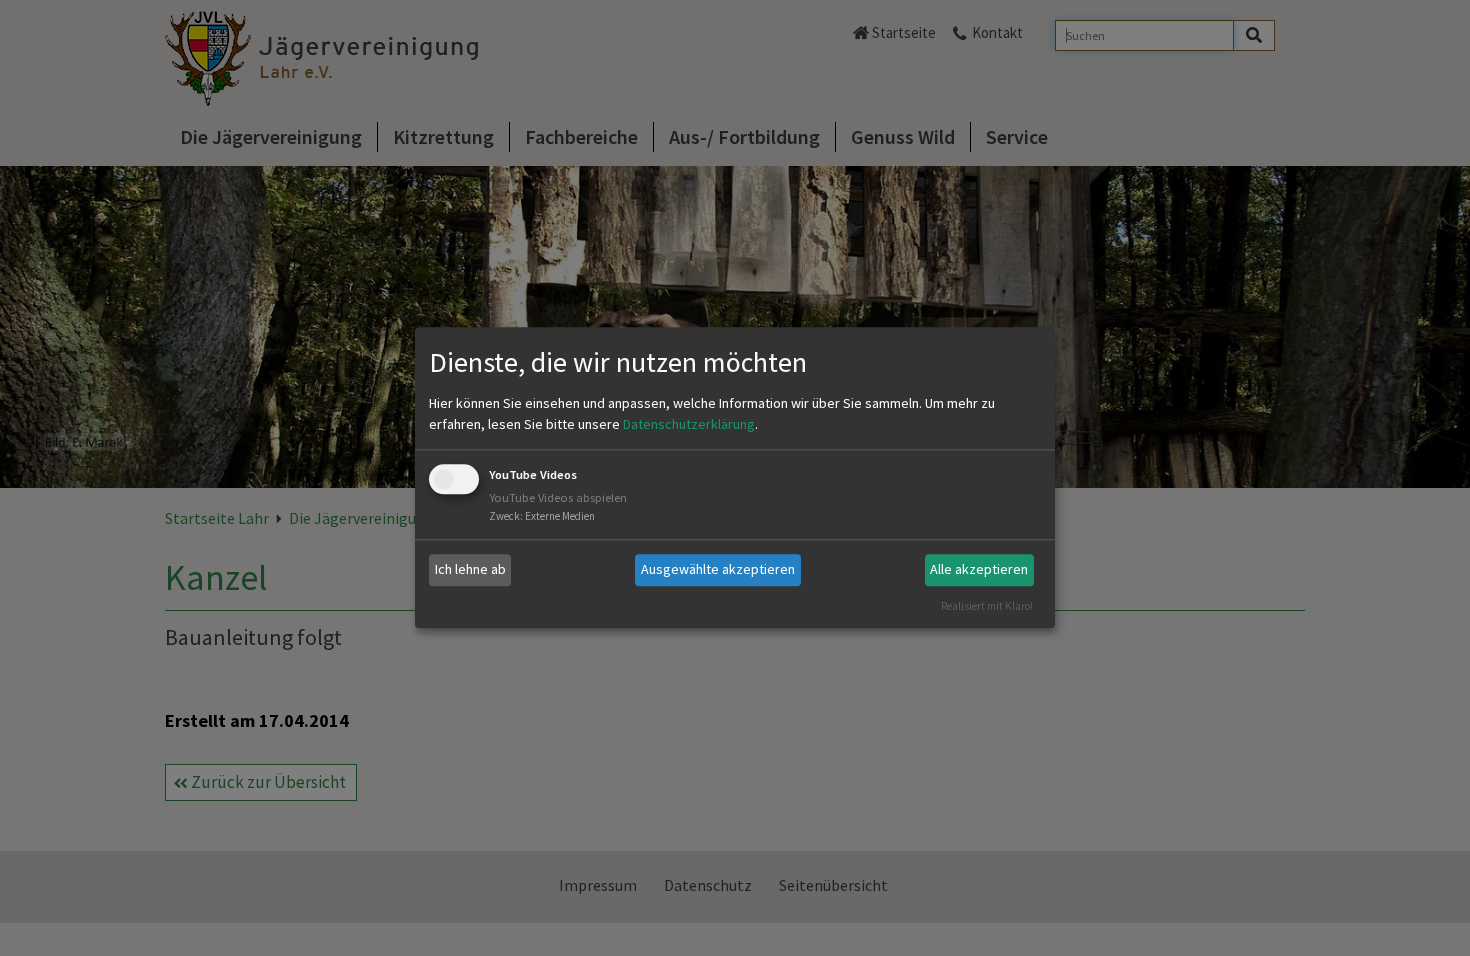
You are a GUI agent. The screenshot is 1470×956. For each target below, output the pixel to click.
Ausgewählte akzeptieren (718, 569)
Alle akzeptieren (979, 569)
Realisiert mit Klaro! (987, 606)
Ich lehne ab (470, 569)
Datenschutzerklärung (689, 424)
